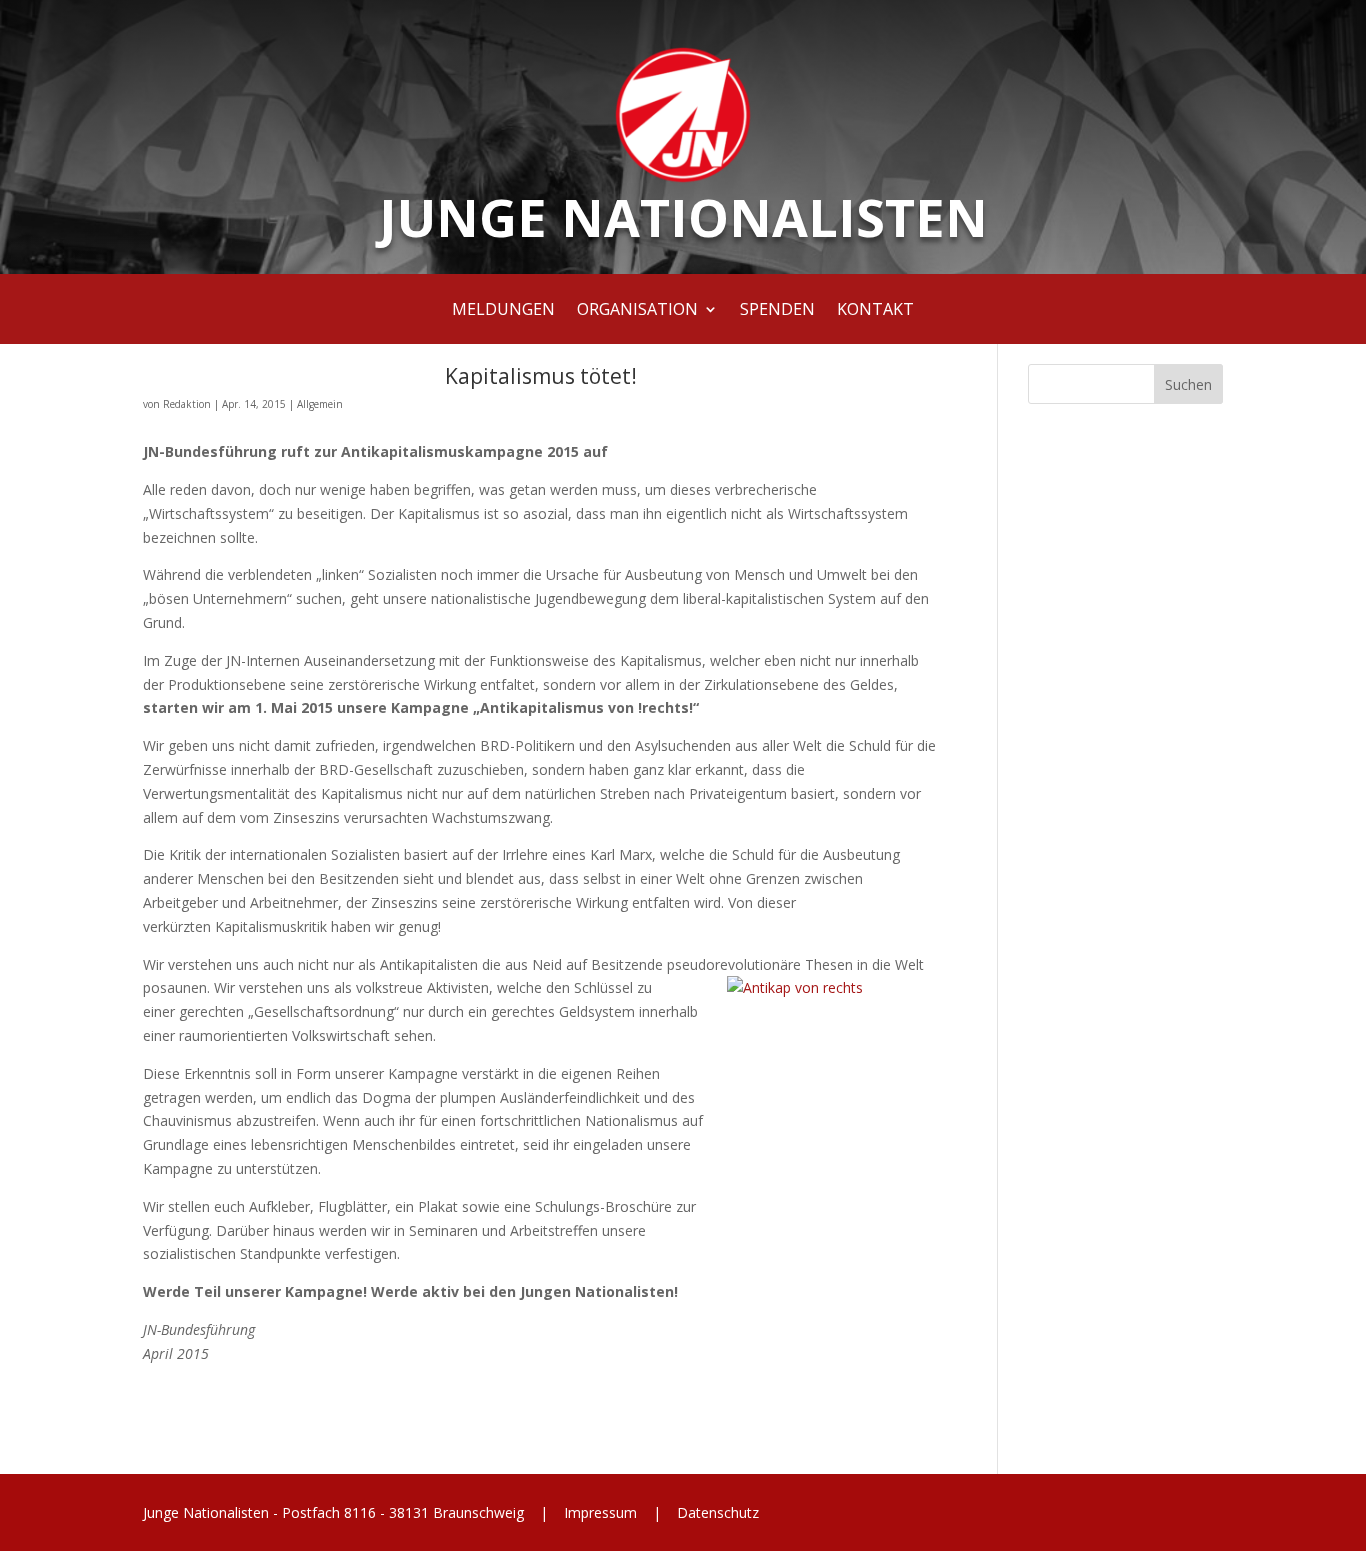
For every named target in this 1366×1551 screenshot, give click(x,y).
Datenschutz (716, 1512)
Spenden (777, 311)
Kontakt (875, 311)
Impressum (600, 1512)
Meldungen (503, 311)
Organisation (637, 311)
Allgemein (320, 404)
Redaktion (187, 404)
